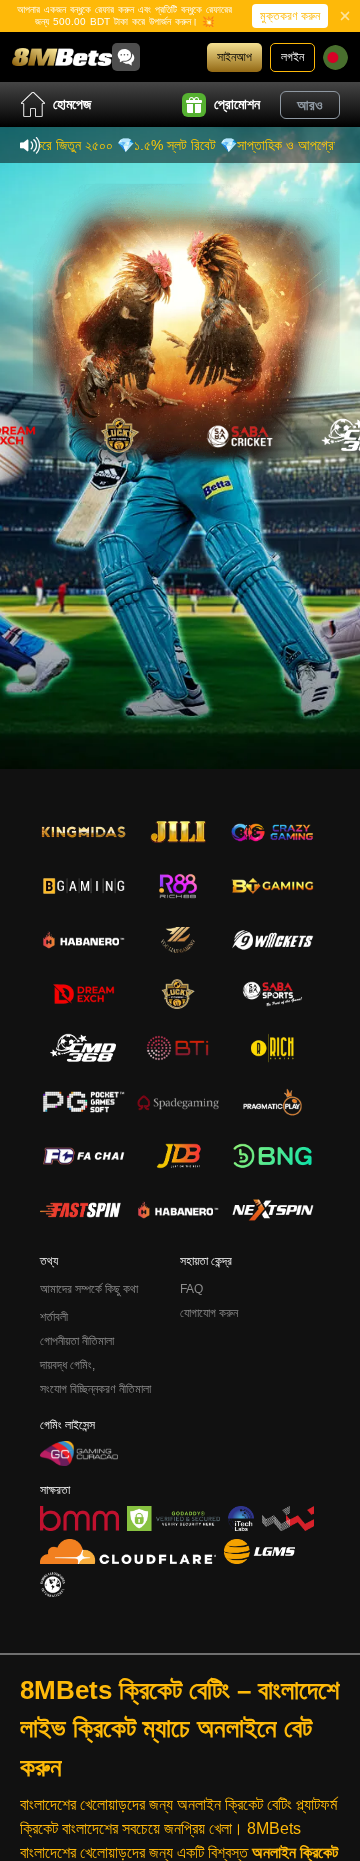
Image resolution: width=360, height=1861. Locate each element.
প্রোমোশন (237, 104)
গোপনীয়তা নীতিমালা (77, 1341)
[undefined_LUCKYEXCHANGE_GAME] (120, 435)
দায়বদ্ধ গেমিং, (67, 1365)
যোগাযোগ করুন (209, 1313)
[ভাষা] (335, 57)
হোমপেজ (72, 104)
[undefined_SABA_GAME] (240, 435)
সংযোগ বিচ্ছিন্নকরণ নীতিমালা (95, 1389)
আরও (310, 105)
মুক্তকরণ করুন (290, 16)
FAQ (191, 1289)
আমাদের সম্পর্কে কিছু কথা (89, 1289)
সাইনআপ (234, 57)
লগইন (292, 57)
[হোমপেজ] (62, 57)
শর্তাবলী (54, 1317)
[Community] (126, 57)
